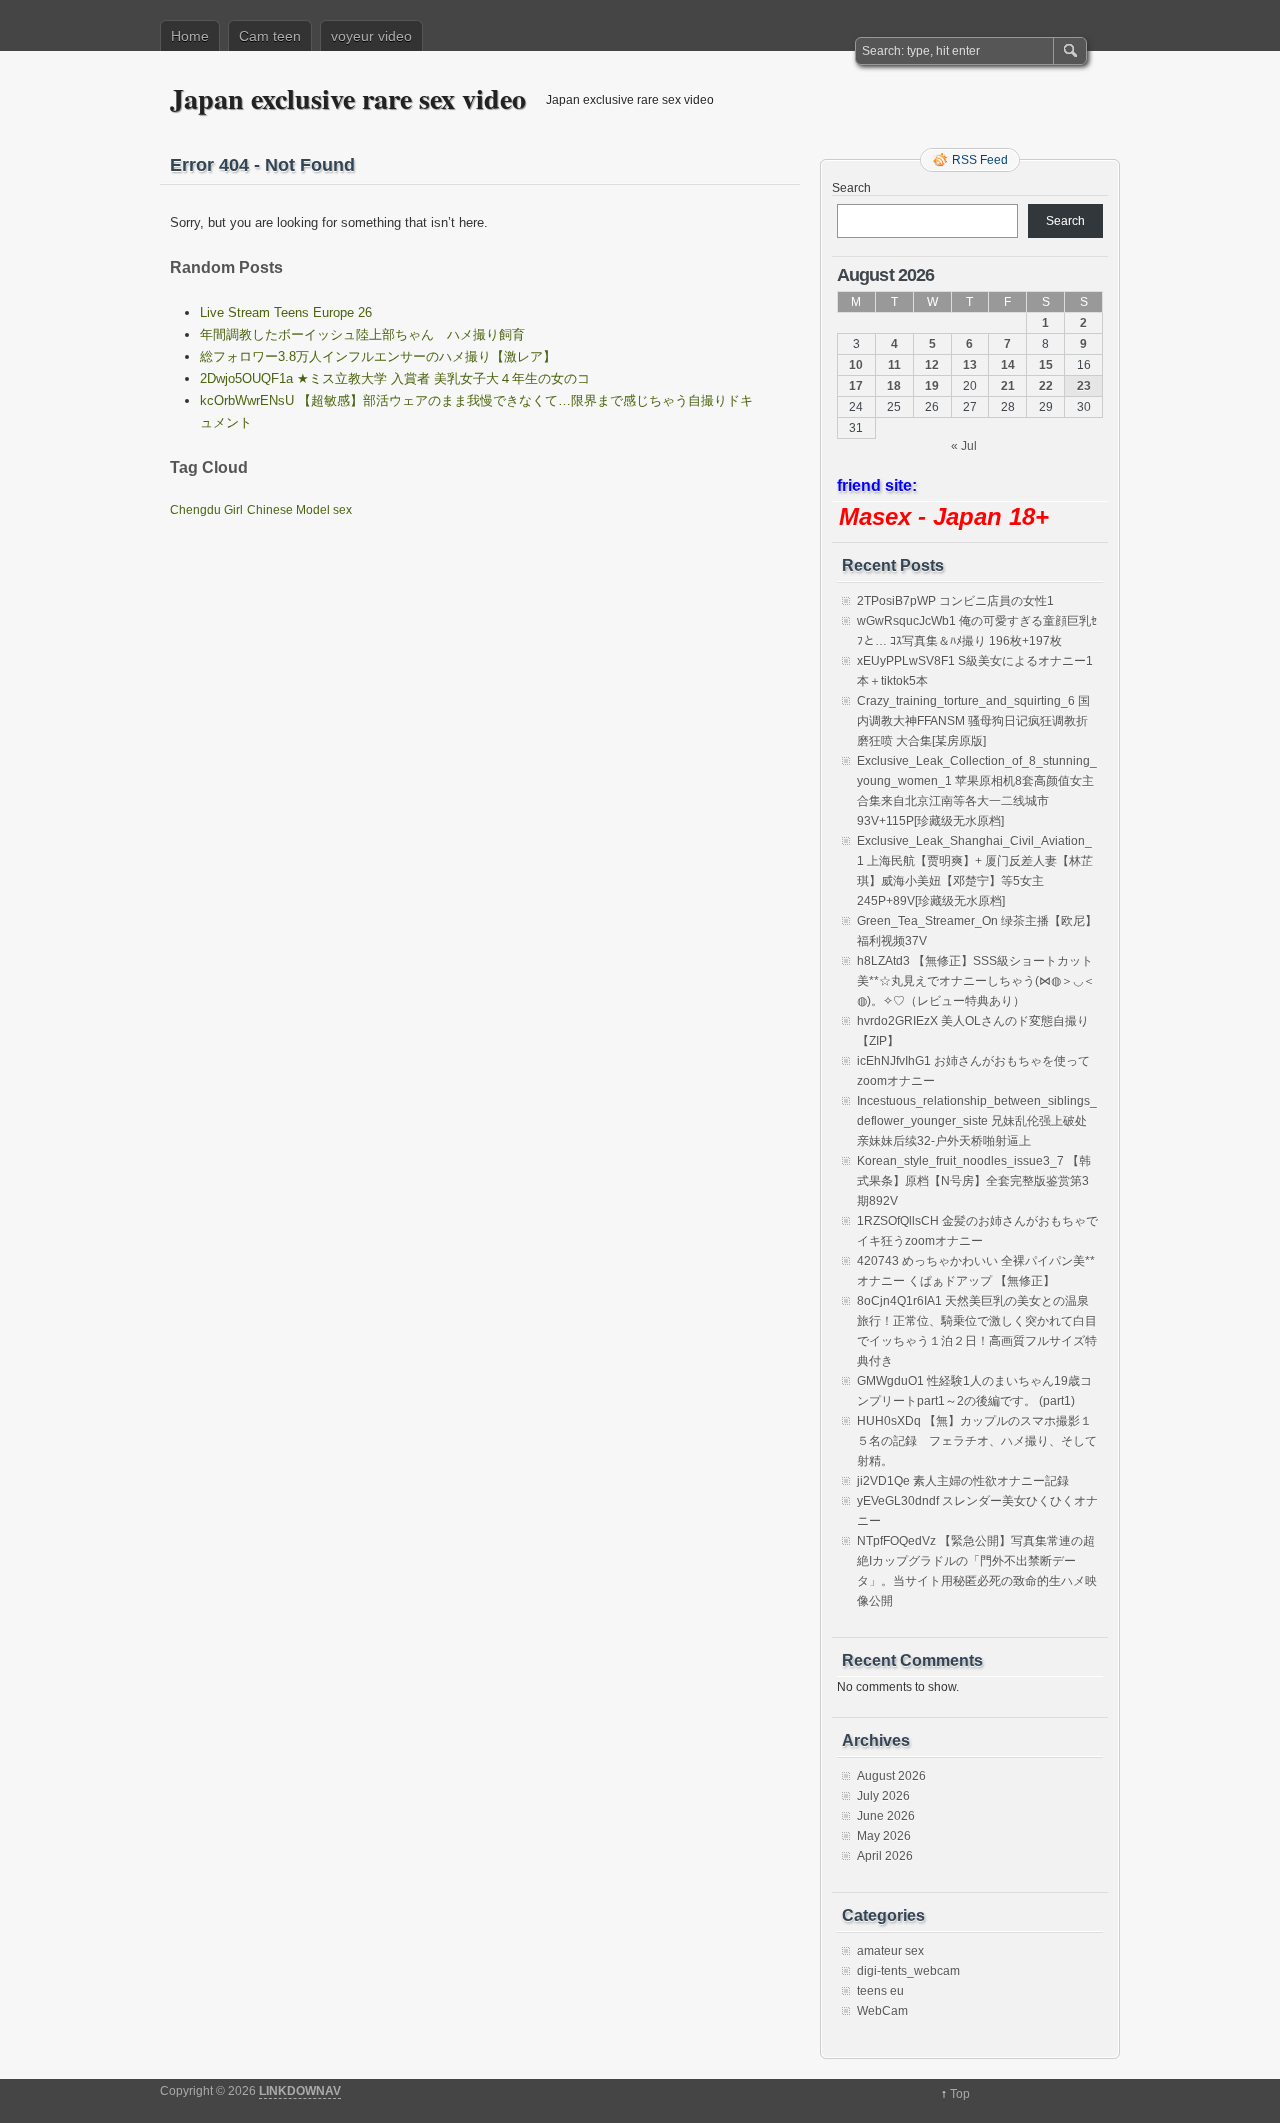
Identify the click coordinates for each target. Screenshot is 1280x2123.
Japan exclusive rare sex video (348, 98)
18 (894, 386)
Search (851, 188)
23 (1084, 386)
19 (932, 386)
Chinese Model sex (299, 510)
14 (1008, 365)
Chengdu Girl (206, 510)
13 (970, 365)
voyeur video (371, 36)
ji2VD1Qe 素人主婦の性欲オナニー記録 (963, 1481)
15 (1046, 365)
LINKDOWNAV (300, 2091)
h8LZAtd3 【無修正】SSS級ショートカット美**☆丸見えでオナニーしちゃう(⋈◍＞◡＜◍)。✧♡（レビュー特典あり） (976, 981)
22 (1046, 386)
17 (856, 386)
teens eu (880, 1991)
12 (932, 365)
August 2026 (891, 1776)
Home (190, 36)
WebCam (882, 2011)
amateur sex (890, 1951)
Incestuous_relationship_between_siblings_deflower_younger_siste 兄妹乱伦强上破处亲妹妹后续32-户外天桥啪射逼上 (977, 1121)
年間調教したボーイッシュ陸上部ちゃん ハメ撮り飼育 (362, 334)
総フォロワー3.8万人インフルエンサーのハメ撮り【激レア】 (378, 356)
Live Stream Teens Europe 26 (286, 312)
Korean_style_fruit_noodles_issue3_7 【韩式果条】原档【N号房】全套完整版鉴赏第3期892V (974, 1181)
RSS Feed (980, 160)
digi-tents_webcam (908, 1971)
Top (960, 2094)
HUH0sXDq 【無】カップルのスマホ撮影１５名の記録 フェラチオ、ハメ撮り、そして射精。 (977, 1441)
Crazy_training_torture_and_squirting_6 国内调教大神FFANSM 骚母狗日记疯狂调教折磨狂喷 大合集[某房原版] (973, 721)
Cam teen (270, 36)
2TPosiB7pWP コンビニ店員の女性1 (955, 601)
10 (856, 365)
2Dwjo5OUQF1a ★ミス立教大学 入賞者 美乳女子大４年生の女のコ (395, 378)
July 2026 (883, 1796)
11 (894, 365)
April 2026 (885, 1856)
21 (1008, 386)
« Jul (964, 446)
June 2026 (886, 1816)
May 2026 (884, 1836)
